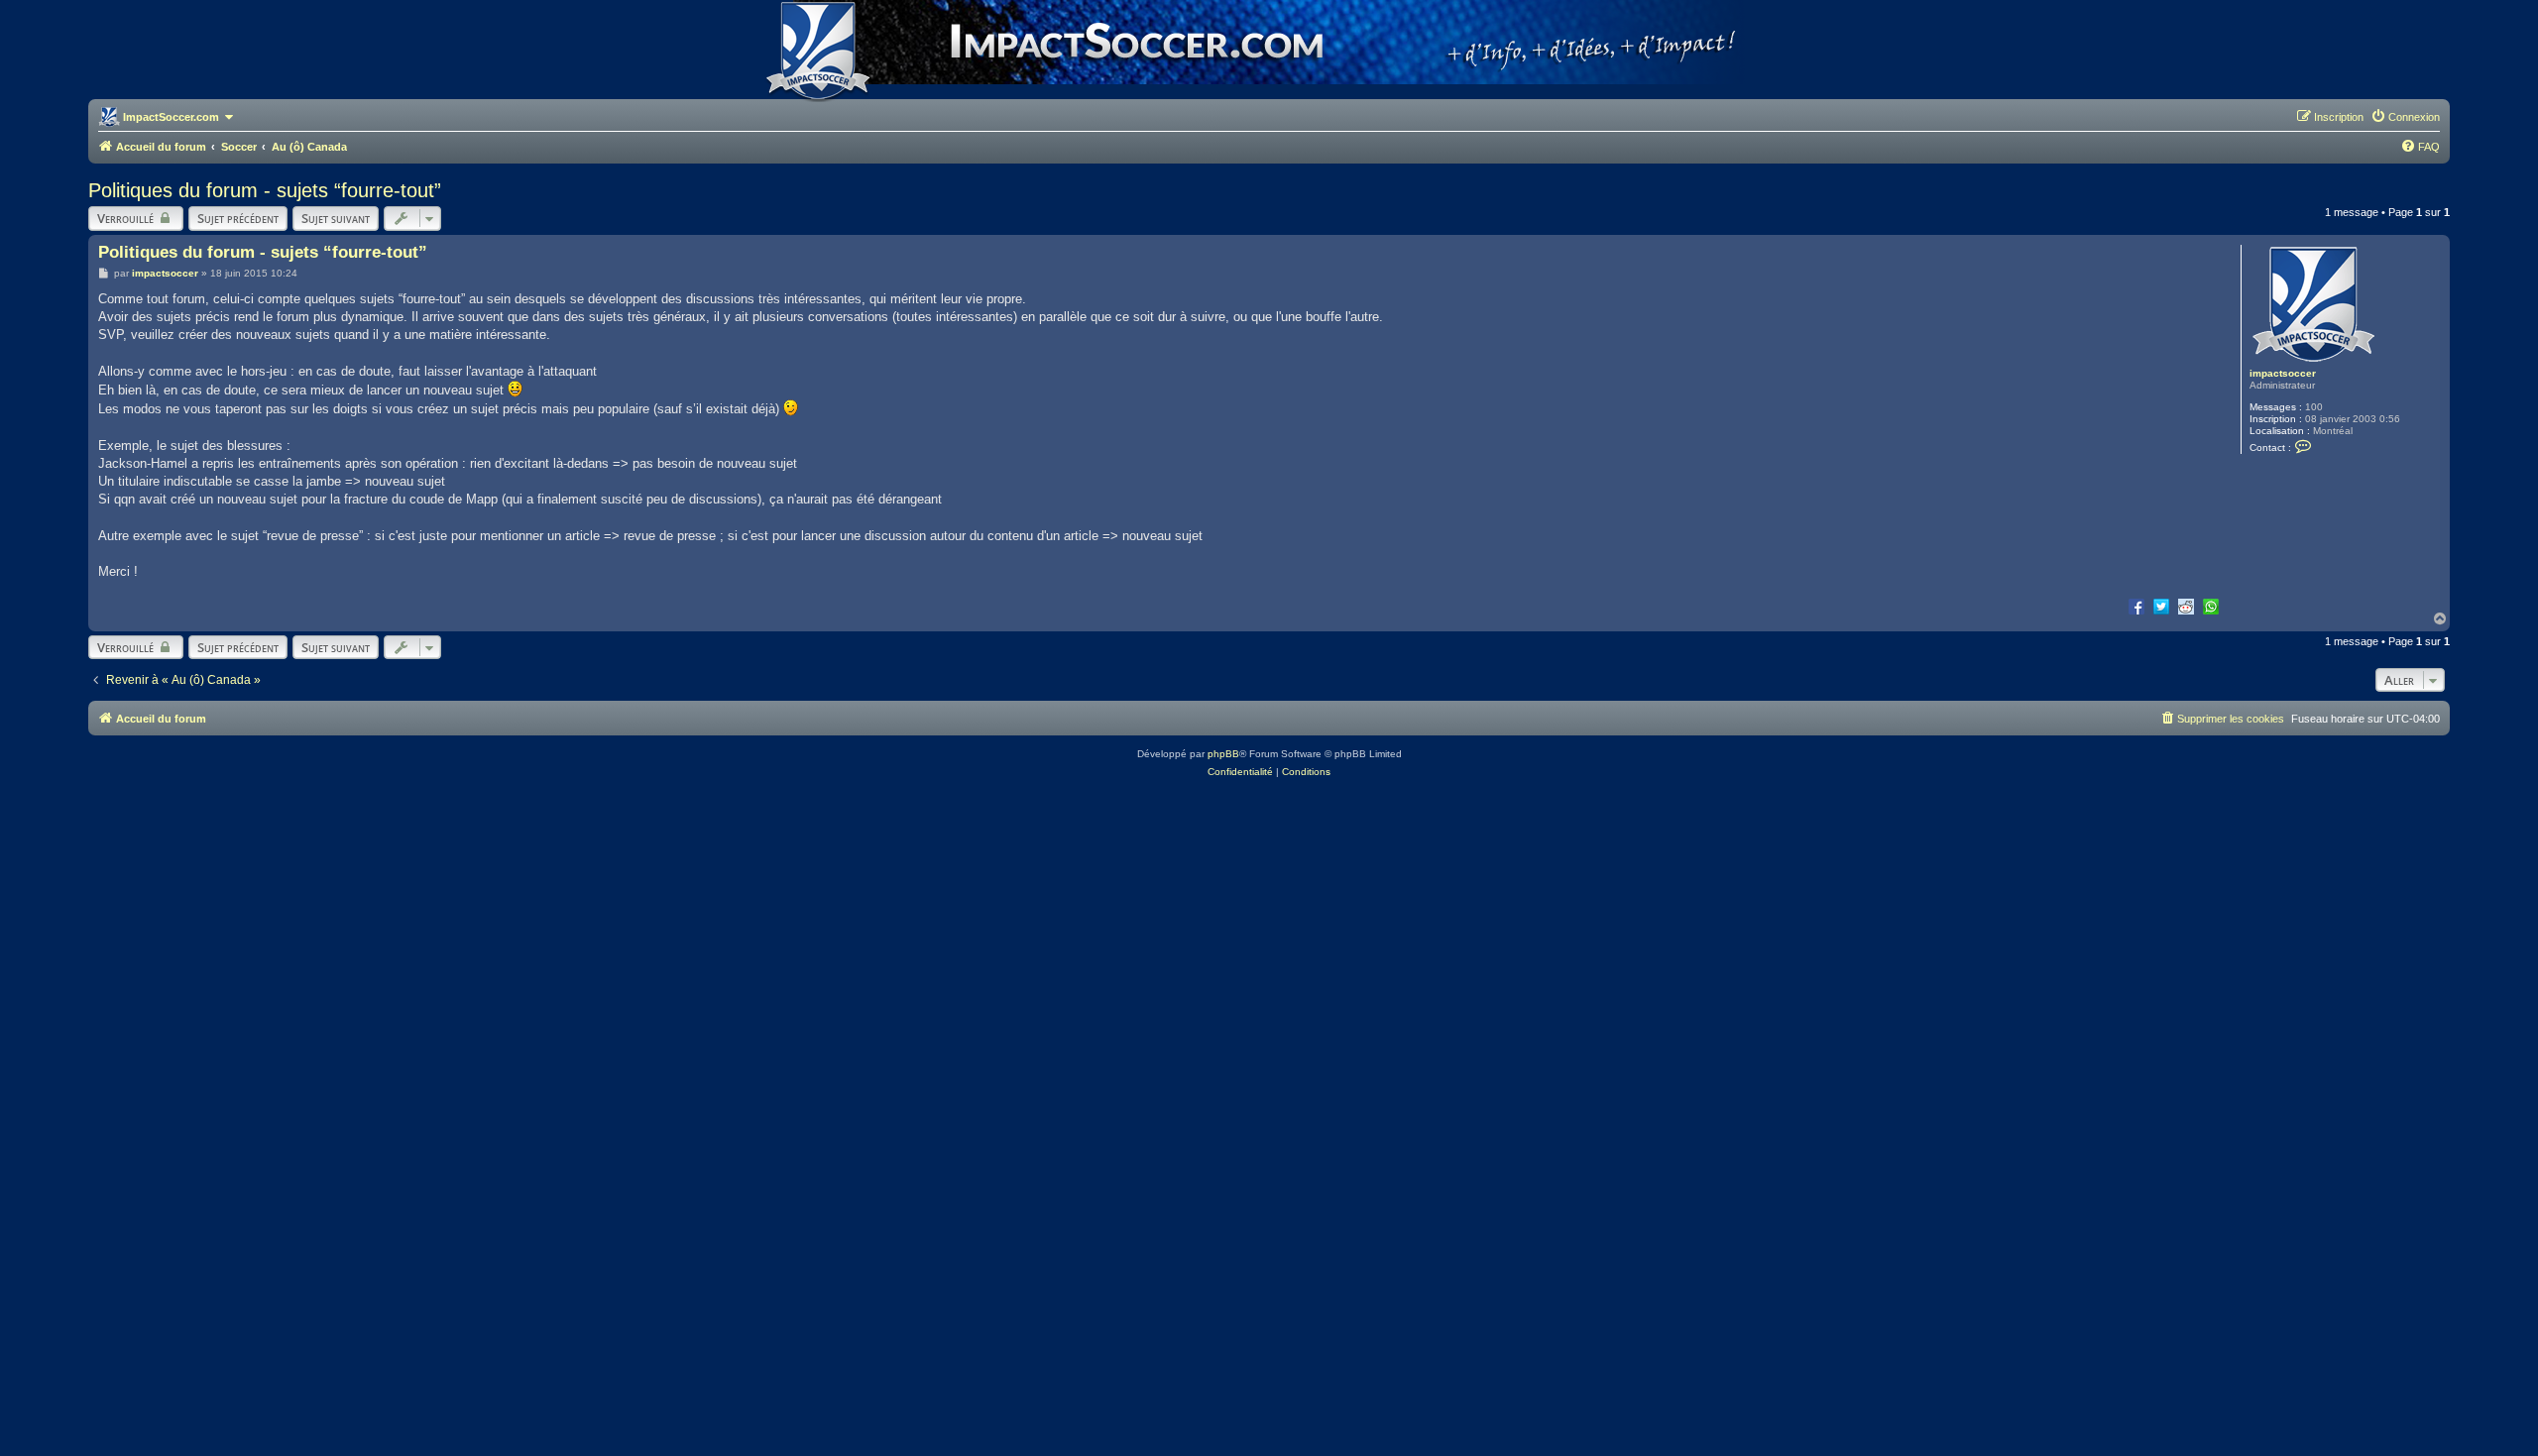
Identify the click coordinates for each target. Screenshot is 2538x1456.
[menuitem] (2405, 117)
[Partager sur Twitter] (2161, 606)
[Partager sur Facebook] (2136, 606)
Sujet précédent (238, 218)
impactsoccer (2283, 373)
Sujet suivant (336, 218)
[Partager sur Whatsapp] (2211, 606)
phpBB (1223, 754)
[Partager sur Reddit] (2186, 606)
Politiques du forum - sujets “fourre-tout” (265, 190)
